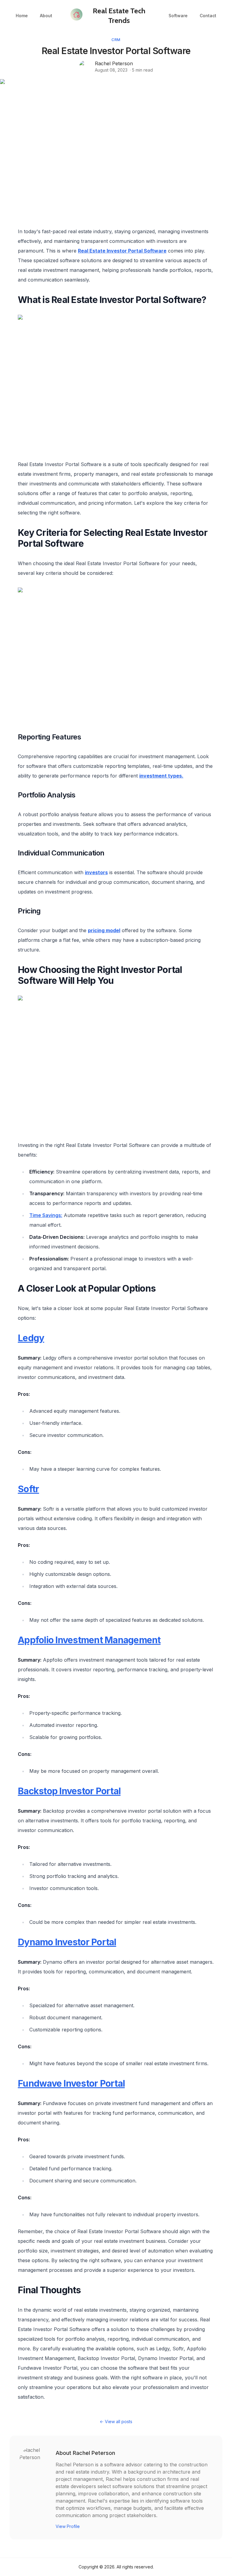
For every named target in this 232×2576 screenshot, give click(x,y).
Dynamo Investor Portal (67, 1942)
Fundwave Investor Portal (71, 2083)
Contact (208, 16)
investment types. (161, 776)
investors (96, 872)
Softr (28, 1489)
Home (22, 16)
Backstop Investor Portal (69, 1791)
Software (178, 16)
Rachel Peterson (114, 63)
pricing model (104, 930)
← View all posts (116, 2421)
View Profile (68, 2526)
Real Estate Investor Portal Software (122, 251)
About (46, 16)
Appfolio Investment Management (89, 1640)
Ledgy (31, 1338)
